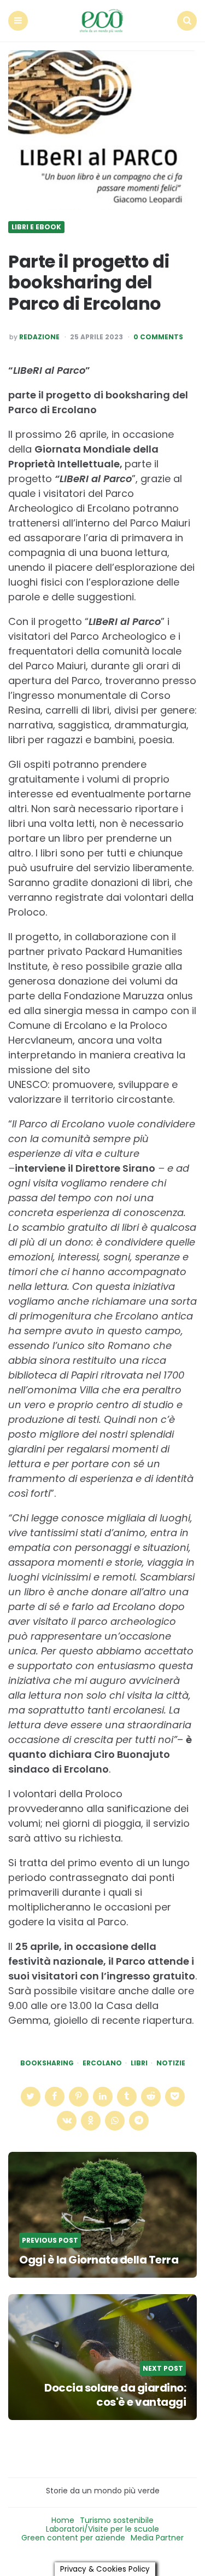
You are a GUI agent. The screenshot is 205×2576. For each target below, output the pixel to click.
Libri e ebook (36, 227)
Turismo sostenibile (117, 2520)
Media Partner (157, 2538)
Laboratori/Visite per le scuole (102, 2529)
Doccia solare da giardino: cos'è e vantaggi (115, 2395)
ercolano (102, 2063)
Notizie (171, 2063)
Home (63, 2520)
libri (139, 2063)
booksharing (47, 2063)
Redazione (39, 337)
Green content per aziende (73, 2538)
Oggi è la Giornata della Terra (99, 2260)
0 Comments (158, 337)
